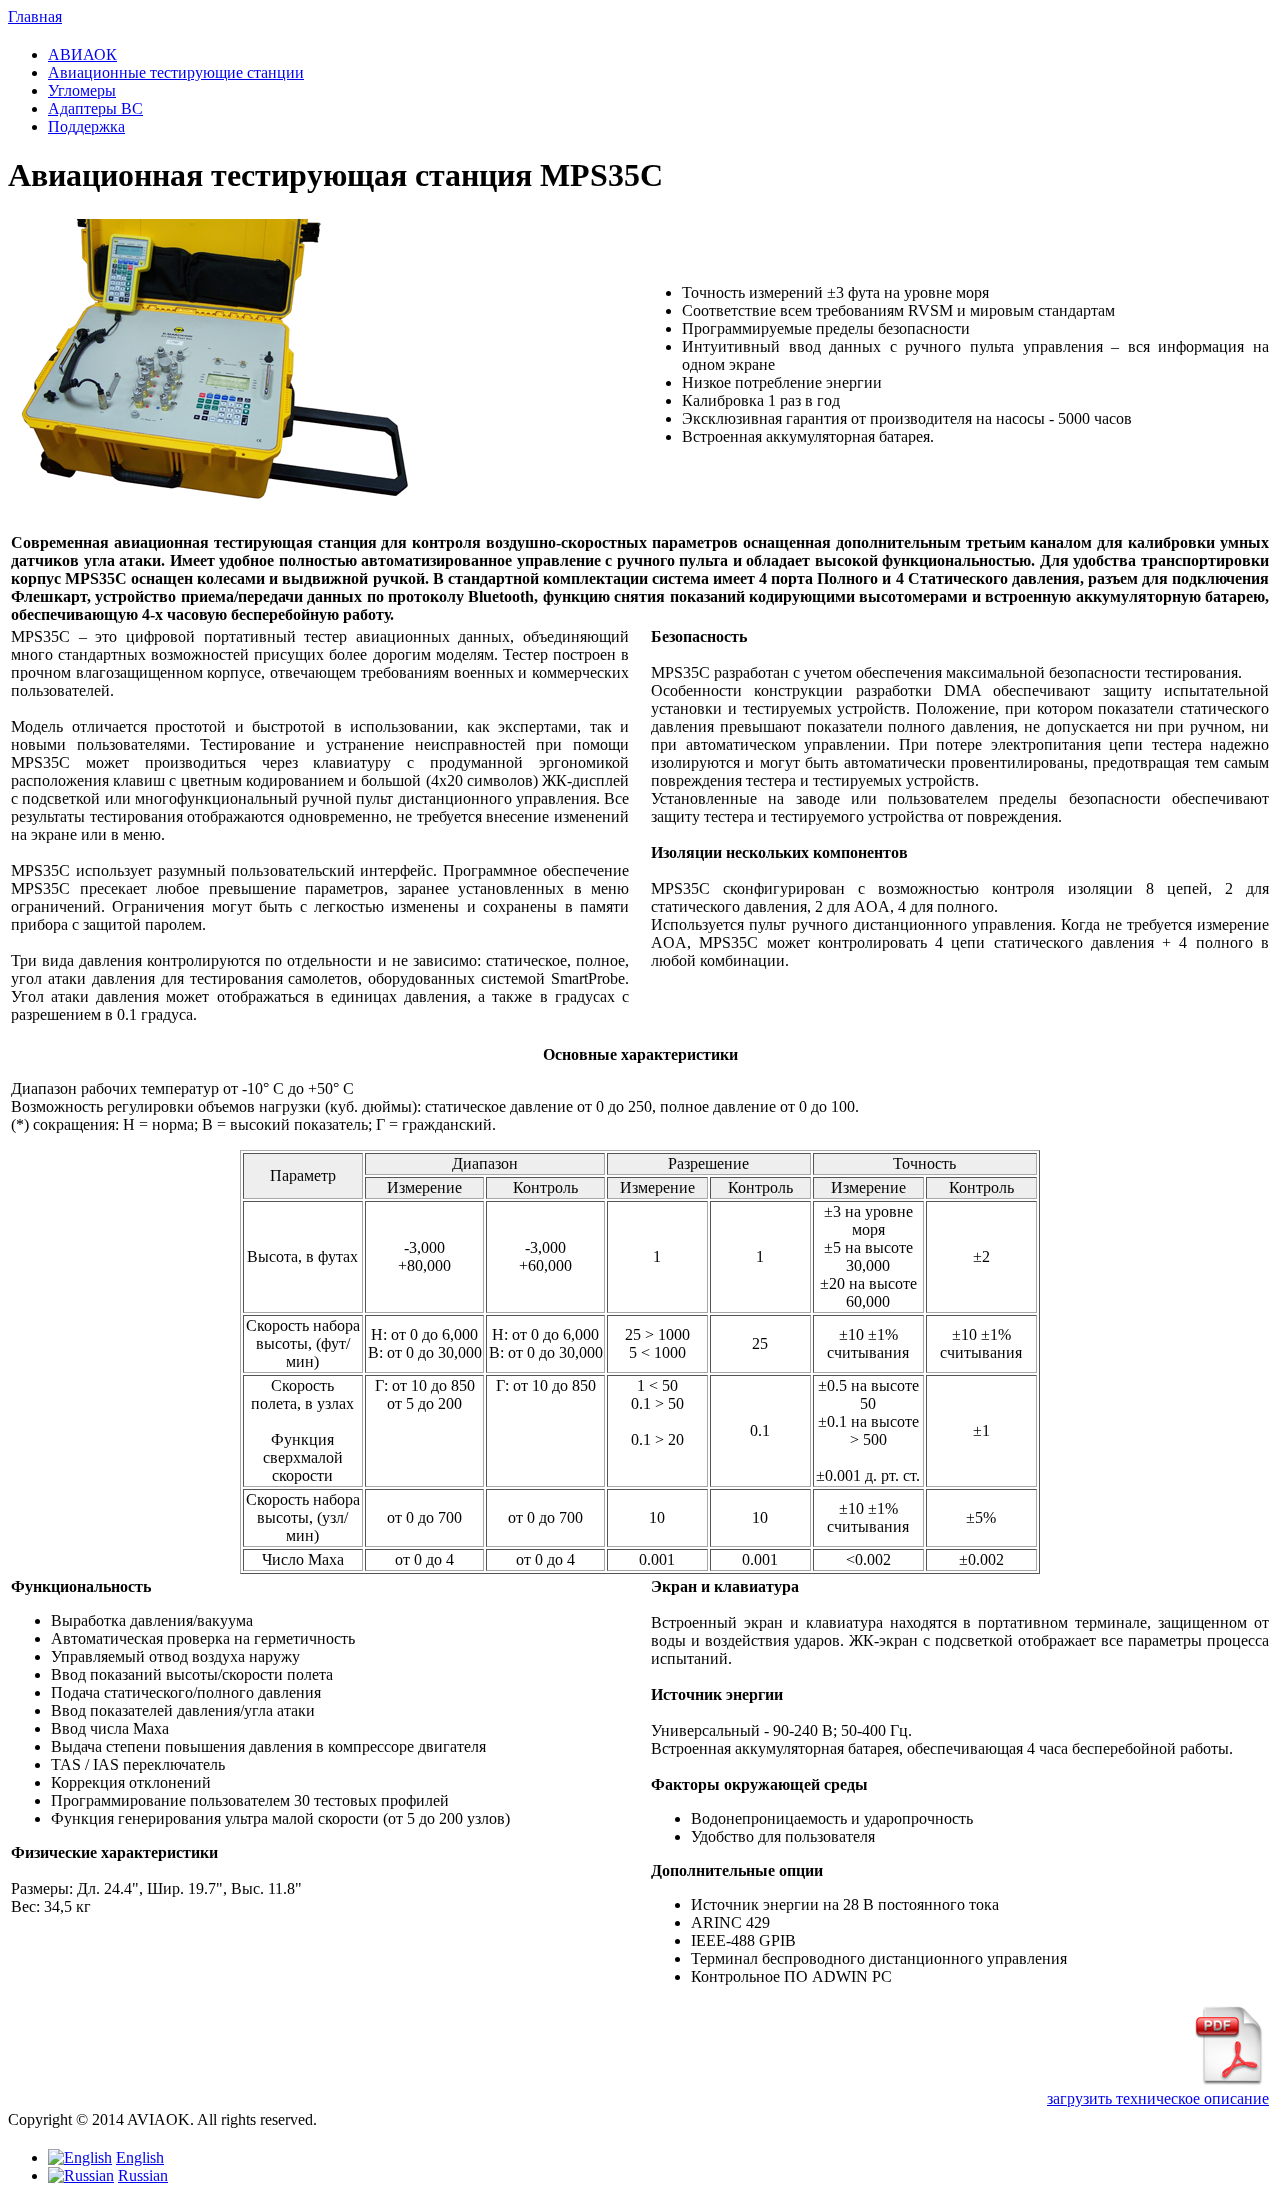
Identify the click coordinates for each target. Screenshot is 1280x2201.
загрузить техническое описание (1158, 2098)
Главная (35, 16)
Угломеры (82, 90)
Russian (143, 2175)
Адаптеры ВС (95, 108)
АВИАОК (82, 54)
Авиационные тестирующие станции (176, 72)
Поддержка (86, 126)
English (140, 2157)
